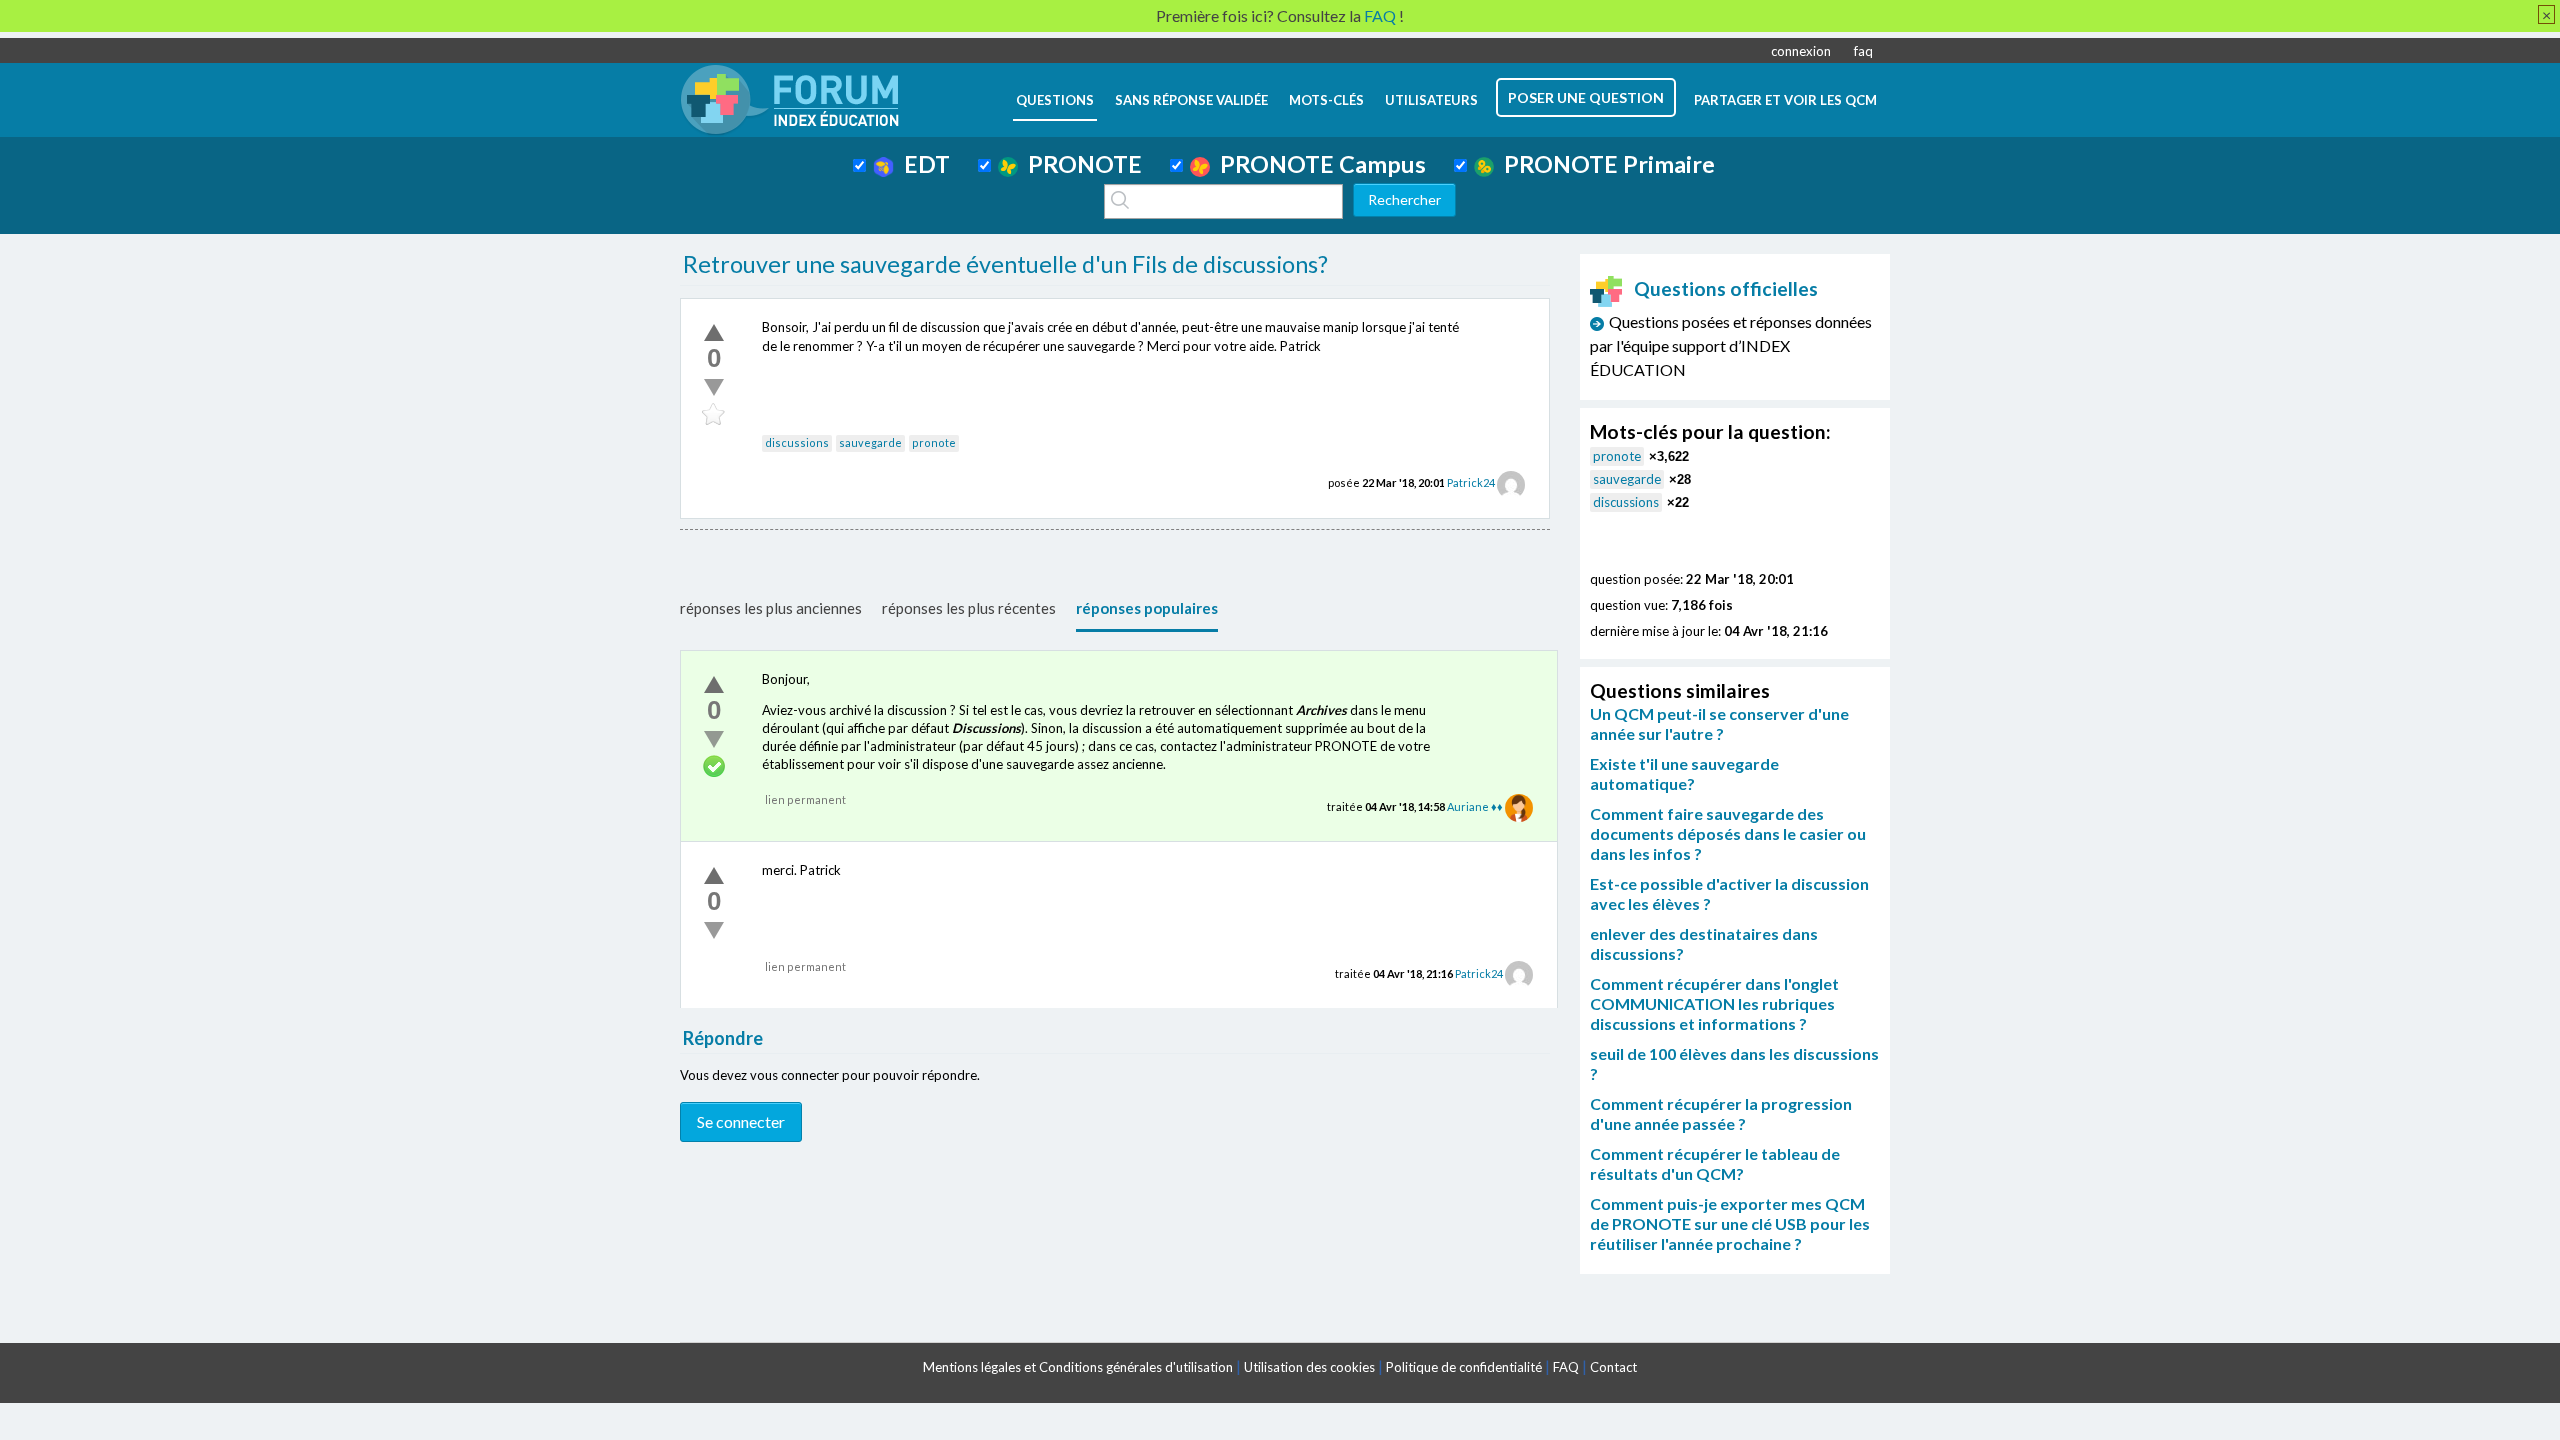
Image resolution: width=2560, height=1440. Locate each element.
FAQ (1566, 1367)
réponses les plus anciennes (771, 608)
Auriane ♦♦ (1475, 806)
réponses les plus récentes (969, 608)
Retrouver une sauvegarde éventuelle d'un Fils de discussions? (1005, 264)
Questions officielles (1726, 288)
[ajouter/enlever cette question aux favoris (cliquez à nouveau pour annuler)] (714, 415)
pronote (934, 442)
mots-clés (1326, 100)
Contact (1613, 1367)
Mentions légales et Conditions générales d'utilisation (1078, 1367)
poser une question (1586, 97)
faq (1863, 51)
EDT (922, 164)
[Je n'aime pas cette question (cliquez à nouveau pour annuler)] (714, 387)
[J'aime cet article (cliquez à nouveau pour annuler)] (714, 332)
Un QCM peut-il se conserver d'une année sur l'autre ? (1719, 723)
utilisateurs (1431, 100)
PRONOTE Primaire (1604, 164)
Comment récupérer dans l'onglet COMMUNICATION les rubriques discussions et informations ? (1714, 1003)
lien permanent (805, 799)
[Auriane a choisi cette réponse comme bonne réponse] (714, 767)
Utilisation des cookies (1309, 1367)
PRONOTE (1080, 164)
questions (1055, 100)
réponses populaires (1147, 608)
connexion (1801, 51)
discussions (797, 442)
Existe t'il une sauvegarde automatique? (1684, 773)
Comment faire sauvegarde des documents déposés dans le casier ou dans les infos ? (1728, 833)
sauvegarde (870, 442)
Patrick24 (1471, 482)
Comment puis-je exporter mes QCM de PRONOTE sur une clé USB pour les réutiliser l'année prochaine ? (1730, 1223)
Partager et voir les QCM (1785, 100)
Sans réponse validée (1191, 100)
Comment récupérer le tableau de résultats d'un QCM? (1715, 1163)
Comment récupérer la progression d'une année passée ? (1721, 1113)
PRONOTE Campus (1318, 164)
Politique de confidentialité (1464, 1367)
